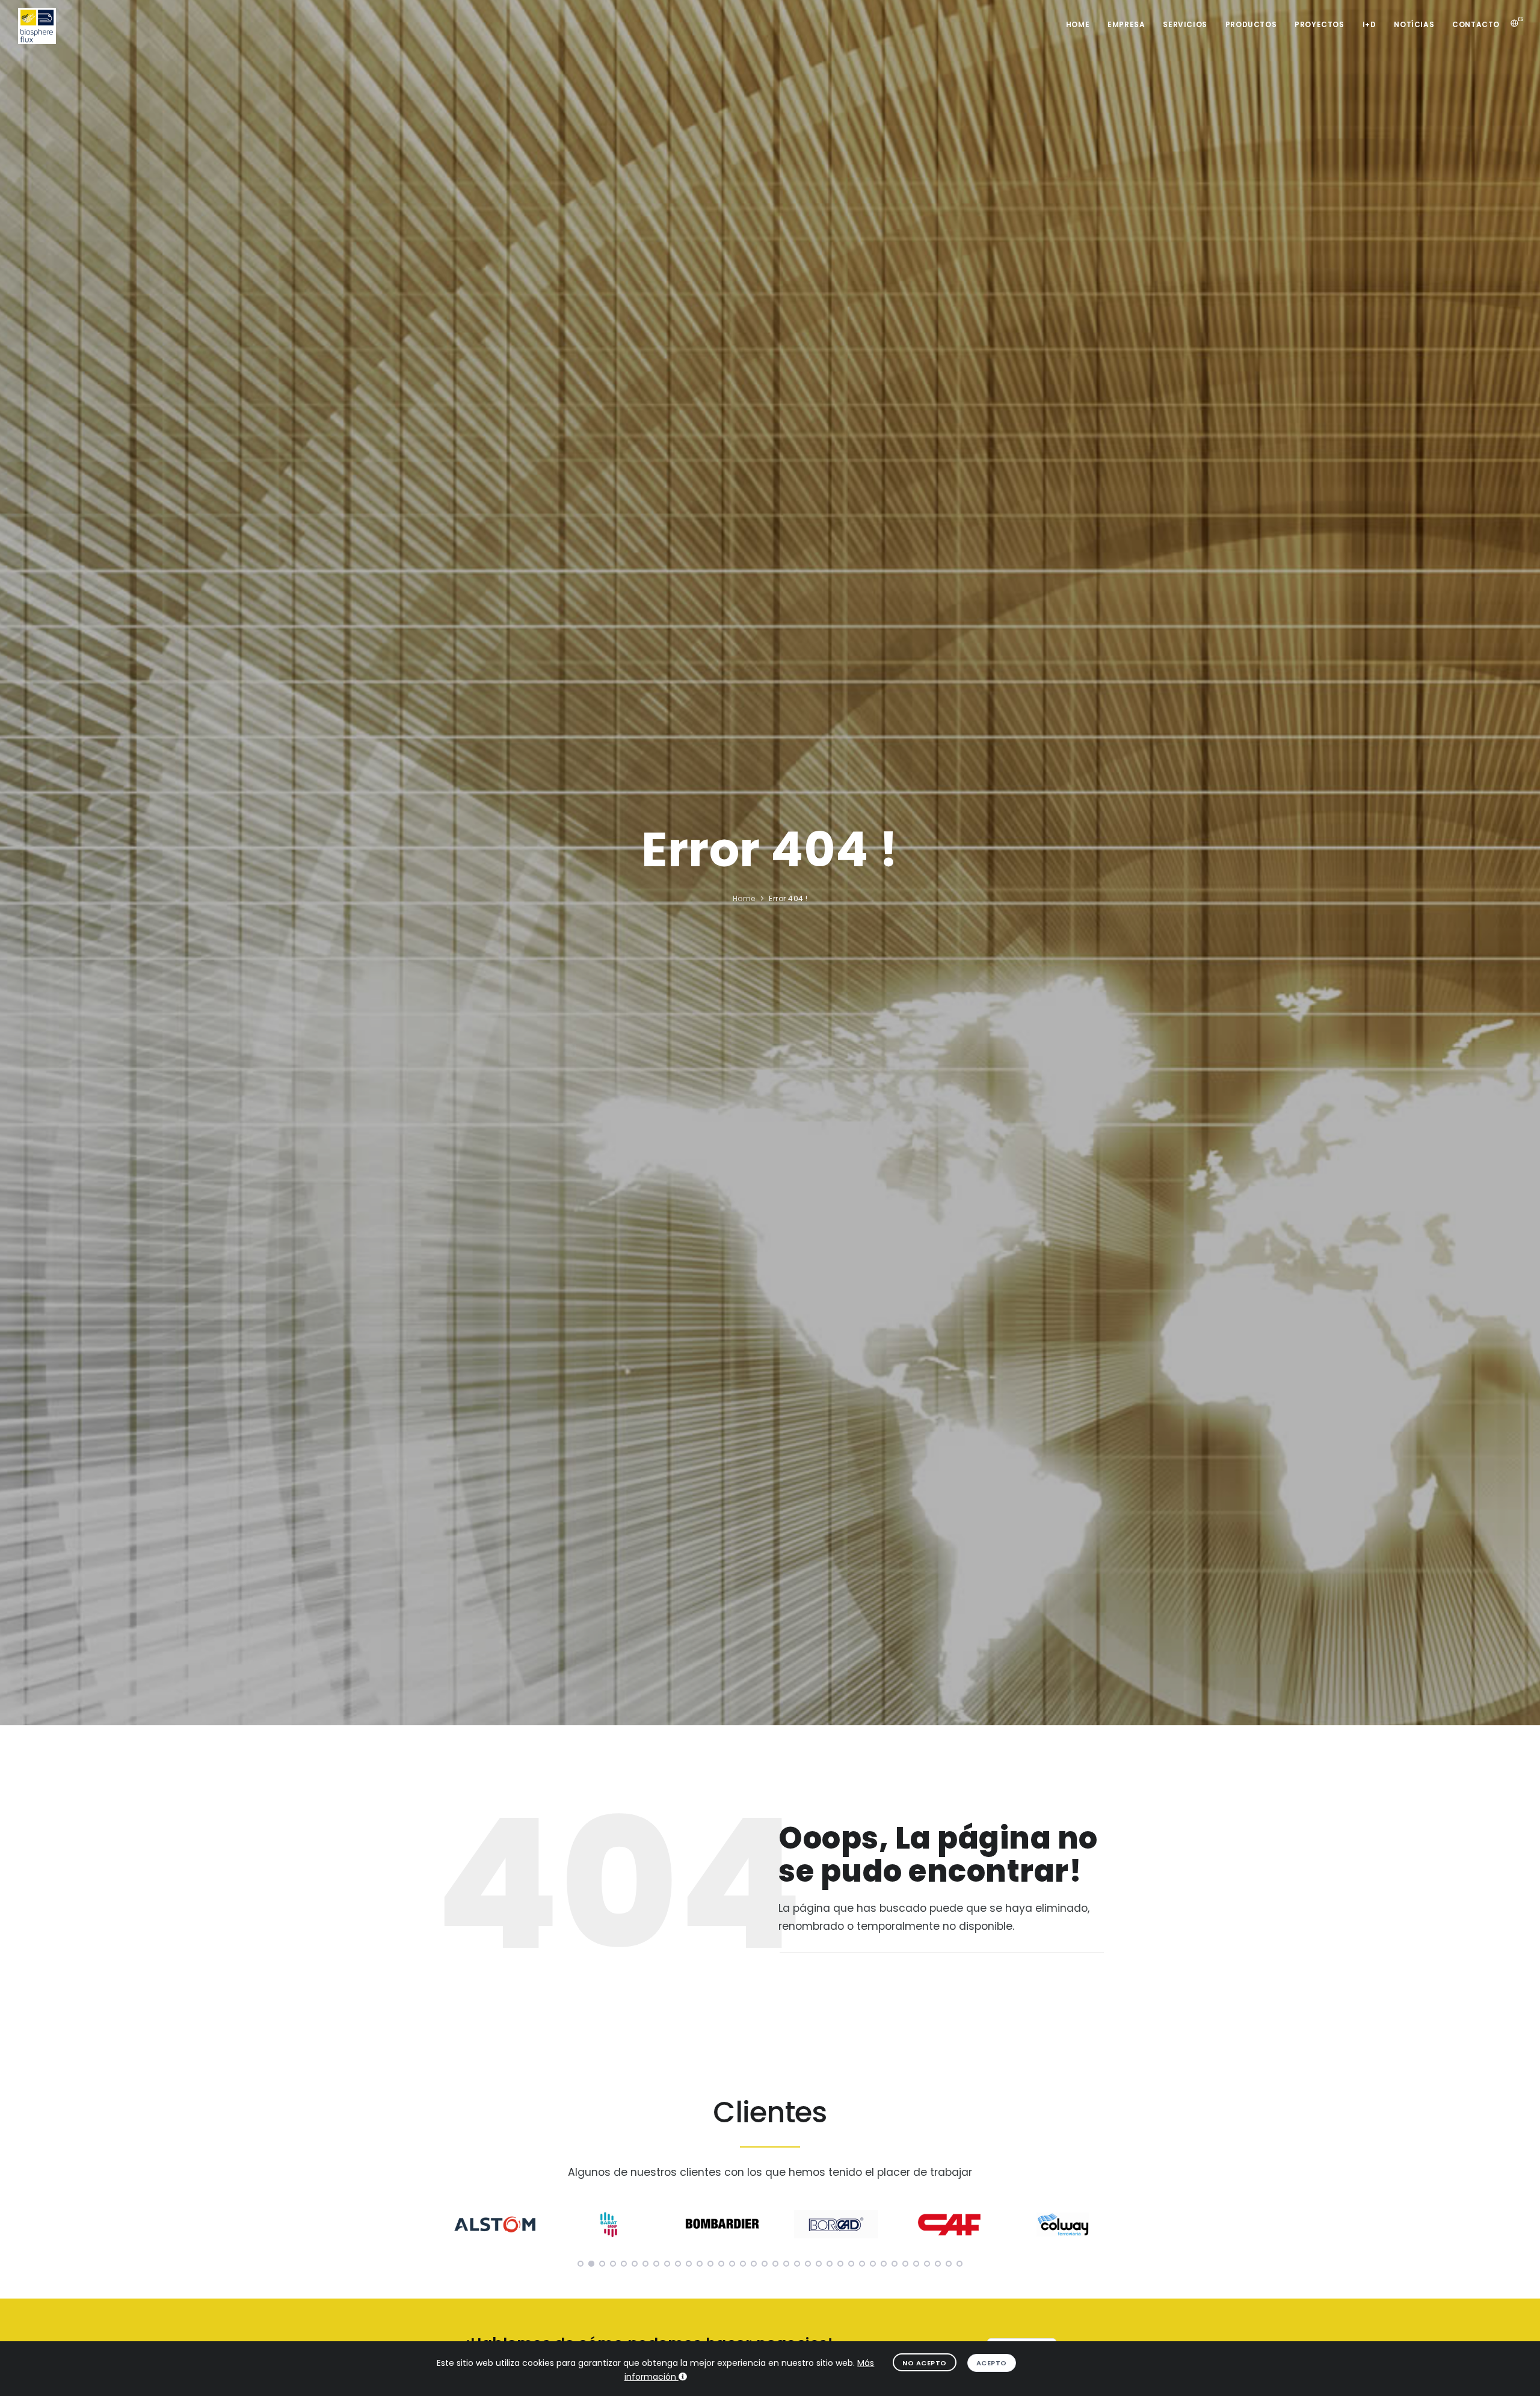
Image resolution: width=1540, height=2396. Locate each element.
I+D (1369, 24)
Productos (1251, 24)
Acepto (992, 2363)
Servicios (1185, 24)
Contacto (1476, 24)
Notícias (1414, 24)
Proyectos (1319, 24)
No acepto (925, 2363)
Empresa (1126, 24)
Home (1078, 24)
